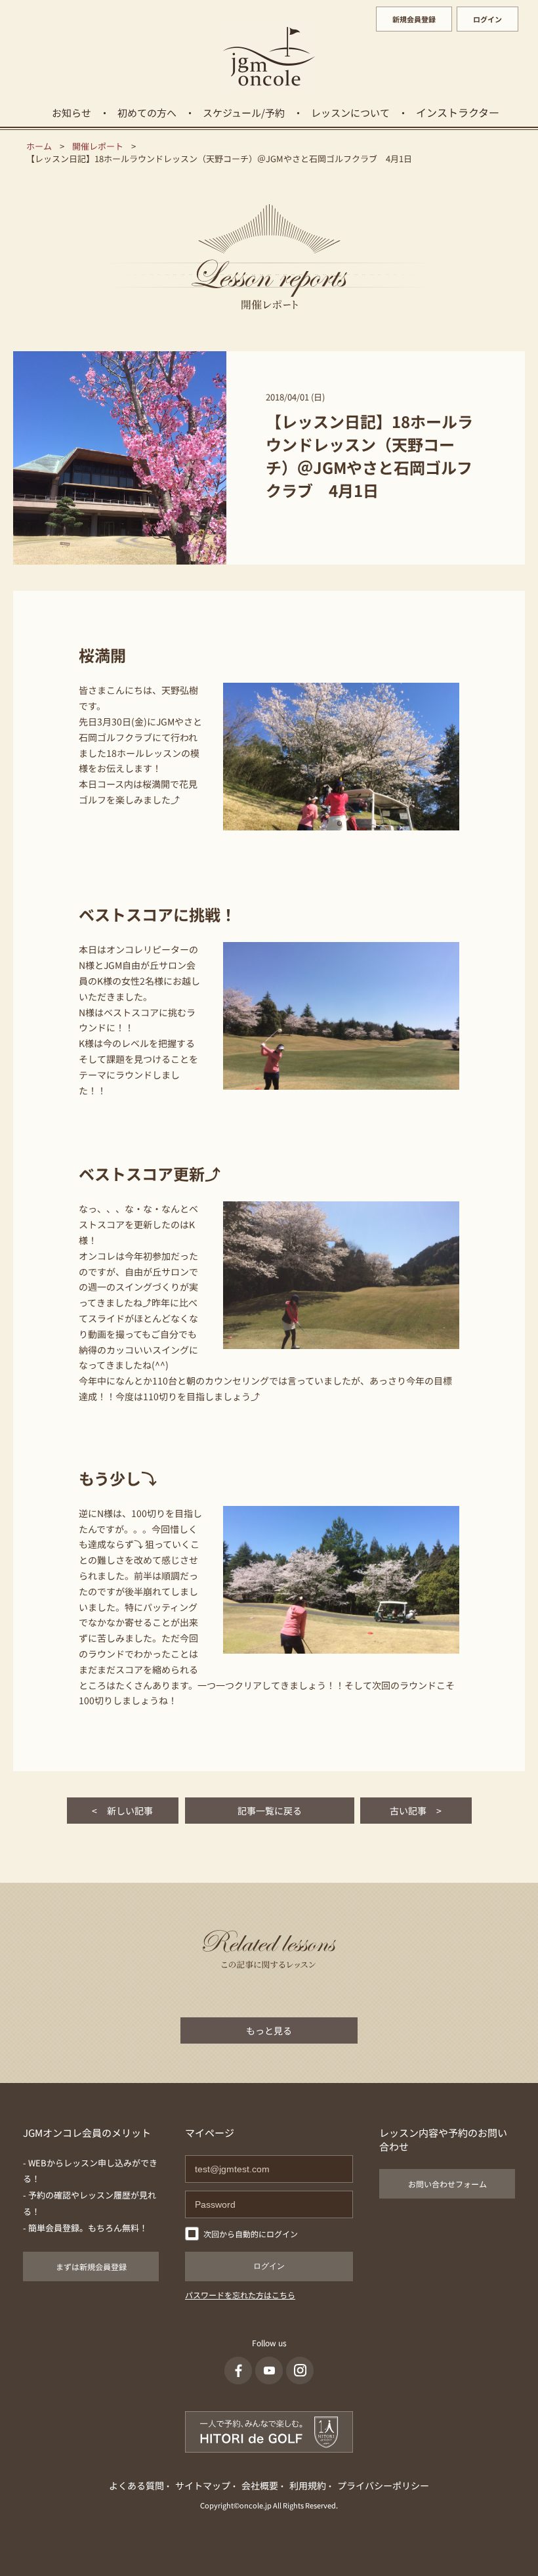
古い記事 (416, 1811)
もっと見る (269, 2030)
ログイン (487, 19)
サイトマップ (203, 2485)
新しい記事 (122, 1811)
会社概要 (260, 2485)
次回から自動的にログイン (251, 2234)
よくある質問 (136, 2485)
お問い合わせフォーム (447, 2184)
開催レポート (98, 146)
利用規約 (308, 2485)
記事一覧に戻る (270, 1811)
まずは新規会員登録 (91, 2266)
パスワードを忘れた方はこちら (240, 2295)
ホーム (39, 146)
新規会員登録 (414, 19)
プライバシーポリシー (383, 2485)
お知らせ (72, 113)
